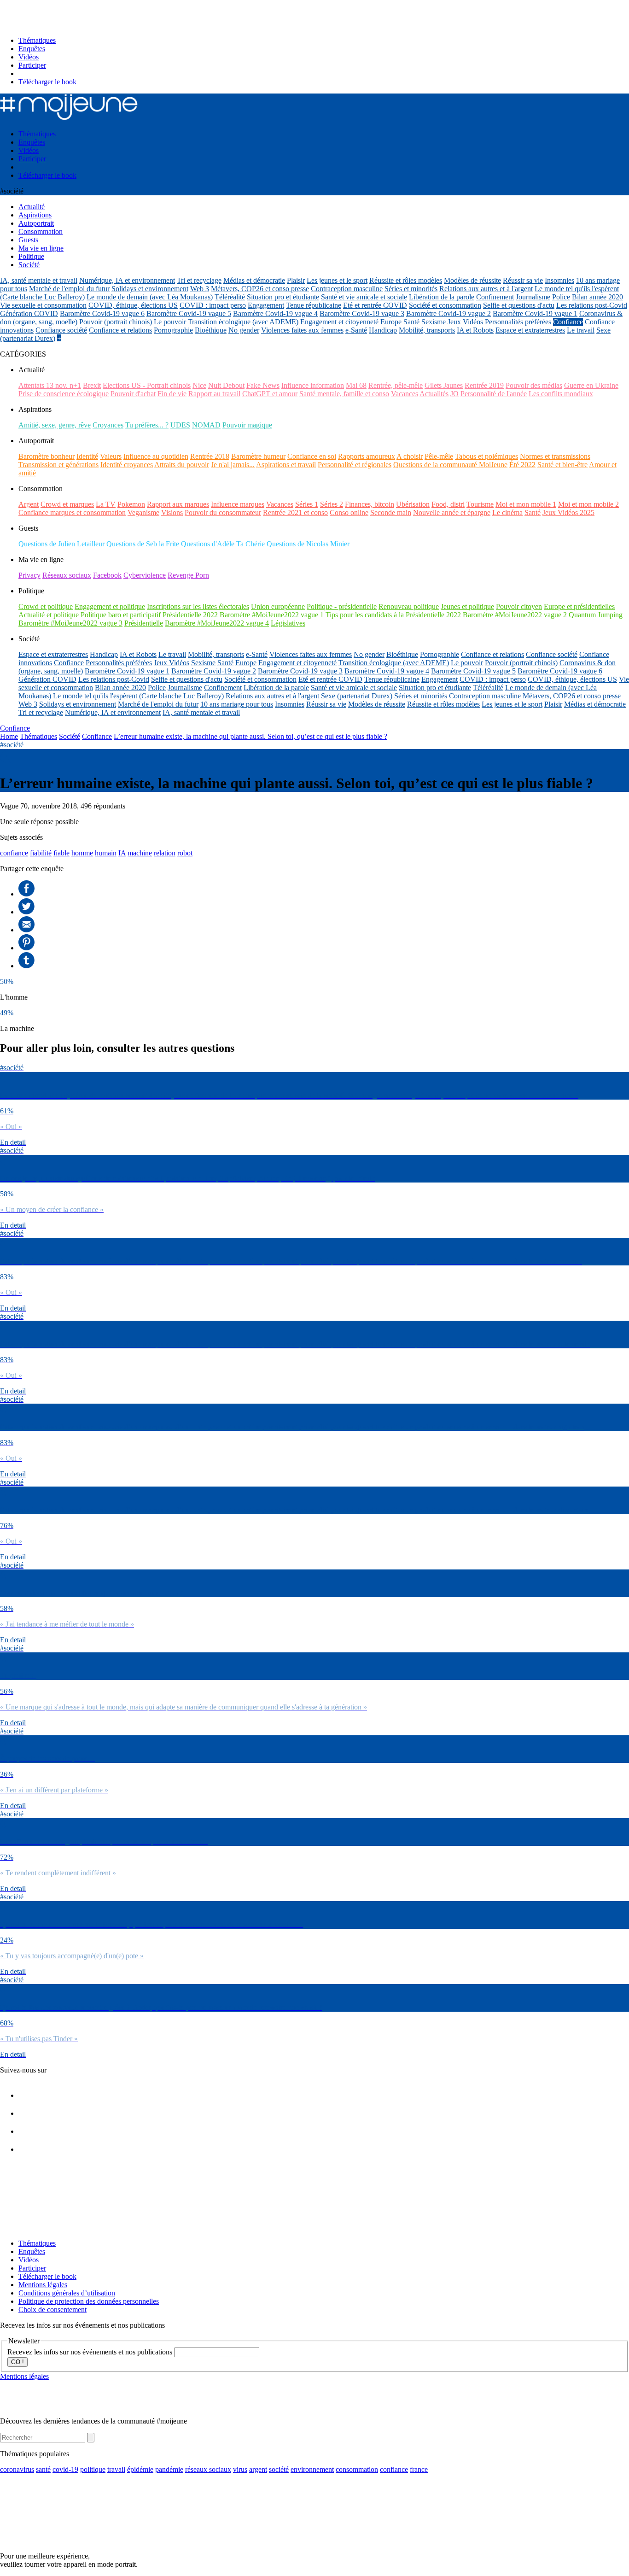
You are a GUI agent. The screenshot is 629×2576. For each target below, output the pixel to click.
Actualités (434, 394)
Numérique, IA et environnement (127, 280)
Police (561, 297)
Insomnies (559, 280)
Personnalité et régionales (355, 465)
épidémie (140, 2469)
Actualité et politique (49, 615)
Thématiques (37, 40)
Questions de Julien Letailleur (61, 544)
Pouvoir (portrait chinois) (116, 322)
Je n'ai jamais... (233, 465)
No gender (244, 330)
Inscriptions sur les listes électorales (198, 606)
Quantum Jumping (596, 615)
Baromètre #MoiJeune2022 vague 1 (272, 615)
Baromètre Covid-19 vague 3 (362, 313)
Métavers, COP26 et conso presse (260, 289)
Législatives (288, 623)
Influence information (313, 385)
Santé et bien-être (562, 465)
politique (93, 2469)
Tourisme (480, 504)
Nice (199, 385)
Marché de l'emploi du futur (69, 289)
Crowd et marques (67, 504)
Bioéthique (211, 330)
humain (106, 853)
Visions (172, 512)
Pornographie (173, 330)
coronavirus (17, 2469)
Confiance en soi (312, 456)
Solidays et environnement (150, 289)
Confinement (495, 297)
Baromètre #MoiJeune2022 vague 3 (70, 623)
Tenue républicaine (314, 305)
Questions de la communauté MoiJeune (450, 465)
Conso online (349, 512)
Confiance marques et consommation (72, 512)
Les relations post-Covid (592, 305)
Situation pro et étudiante (283, 297)
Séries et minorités (411, 289)
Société (70, 736)
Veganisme (143, 512)
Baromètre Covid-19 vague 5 (189, 313)
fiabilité (41, 853)
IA (122, 853)
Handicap (383, 330)
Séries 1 (307, 504)
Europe (391, 322)
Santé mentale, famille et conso (344, 394)
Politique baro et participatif (121, 615)
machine (140, 853)
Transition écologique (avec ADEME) (243, 322)
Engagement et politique (110, 606)
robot (185, 853)
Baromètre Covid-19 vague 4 (275, 313)
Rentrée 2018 (210, 456)
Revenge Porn (188, 575)
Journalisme (533, 297)
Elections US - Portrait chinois (147, 385)
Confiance (568, 322)
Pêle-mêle (439, 456)
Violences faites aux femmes (302, 330)
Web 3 (200, 289)
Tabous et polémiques (486, 456)
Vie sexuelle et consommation (43, 305)
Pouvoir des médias (534, 385)
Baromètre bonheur (47, 456)
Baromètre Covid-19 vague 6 (102, 313)
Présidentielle (144, 623)
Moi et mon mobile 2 (588, 504)
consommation (357, 2469)
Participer (32, 65)
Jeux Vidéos (465, 322)
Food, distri (448, 504)
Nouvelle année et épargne (452, 512)
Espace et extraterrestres (530, 330)
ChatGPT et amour (270, 394)
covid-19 (65, 2469)
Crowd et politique (46, 606)
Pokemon (131, 504)
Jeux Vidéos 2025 (568, 512)
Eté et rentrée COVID (375, 305)
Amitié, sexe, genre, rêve (55, 425)
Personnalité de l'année (494, 394)
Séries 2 (332, 504)
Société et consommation (445, 305)
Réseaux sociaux (67, 575)
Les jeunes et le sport (337, 280)
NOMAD (206, 425)
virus (240, 2469)
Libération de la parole (442, 297)
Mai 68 (356, 385)
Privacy (29, 575)
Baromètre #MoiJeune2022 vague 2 (515, 615)
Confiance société (61, 330)
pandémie (169, 2469)
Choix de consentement (52, 2310)
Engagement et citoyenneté (339, 322)
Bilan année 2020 (597, 297)
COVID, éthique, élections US (133, 305)
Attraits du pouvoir (182, 465)
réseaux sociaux (208, 2469)
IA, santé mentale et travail (39, 280)
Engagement (266, 305)
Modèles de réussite (472, 280)
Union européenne (278, 606)
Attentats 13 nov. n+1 (50, 385)
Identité (87, 456)
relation (165, 853)
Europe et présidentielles (579, 606)
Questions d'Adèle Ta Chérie (223, 544)
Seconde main (391, 512)
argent (258, 2469)
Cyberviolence (145, 575)
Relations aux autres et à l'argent (486, 289)
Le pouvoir (170, 322)
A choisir (410, 456)
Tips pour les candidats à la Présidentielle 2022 (393, 615)
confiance (14, 853)
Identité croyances (127, 465)
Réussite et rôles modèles (406, 280)
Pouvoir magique (247, 425)
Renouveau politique (409, 606)
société (279, 2469)
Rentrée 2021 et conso (295, 512)
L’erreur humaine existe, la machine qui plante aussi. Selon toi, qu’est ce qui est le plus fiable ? (250, 736)
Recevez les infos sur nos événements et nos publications (91, 2352)
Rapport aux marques (178, 504)
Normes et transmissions (555, 456)
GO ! (17, 2362)
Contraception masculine (347, 289)
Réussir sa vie (523, 280)
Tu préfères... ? (147, 425)
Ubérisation (413, 504)
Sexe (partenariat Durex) (357, 696)
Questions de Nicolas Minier (308, 544)
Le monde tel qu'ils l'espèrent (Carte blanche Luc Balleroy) (138, 696)
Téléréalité (230, 297)
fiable (61, 853)
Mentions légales (43, 2285)
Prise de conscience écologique (64, 394)
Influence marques (238, 504)
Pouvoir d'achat (133, 394)
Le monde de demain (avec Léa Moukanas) (150, 297)
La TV (106, 504)
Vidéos (29, 57)
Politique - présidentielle (342, 606)
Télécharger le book (47, 82)
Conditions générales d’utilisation (67, 2293)
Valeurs (111, 456)
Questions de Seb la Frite (143, 544)
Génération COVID (29, 313)
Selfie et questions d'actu (519, 305)
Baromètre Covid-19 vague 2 (448, 313)
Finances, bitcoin (370, 504)
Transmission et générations (58, 465)
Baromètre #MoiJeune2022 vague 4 (217, 623)
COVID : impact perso (213, 305)
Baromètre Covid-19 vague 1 (535, 313)
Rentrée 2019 (484, 385)
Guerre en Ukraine (591, 385)
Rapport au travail (214, 394)
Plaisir (296, 280)
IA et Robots (475, 330)
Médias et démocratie (254, 280)
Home (9, 736)
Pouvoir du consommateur (223, 512)
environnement (312, 2469)
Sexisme (434, 322)
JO (454, 394)
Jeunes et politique (467, 606)
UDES (180, 425)
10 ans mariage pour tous (237, 704)
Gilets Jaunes (444, 385)
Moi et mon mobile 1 (526, 504)
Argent (29, 504)
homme (82, 853)
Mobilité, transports (427, 330)
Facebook (107, 575)
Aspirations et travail (286, 465)
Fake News (263, 385)
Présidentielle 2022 (190, 615)
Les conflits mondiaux (561, 394)
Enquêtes (32, 49)
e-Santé (356, 330)
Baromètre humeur (258, 456)
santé (43, 2469)
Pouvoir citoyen (519, 606)
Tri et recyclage (199, 280)
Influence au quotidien (156, 456)
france (419, 2469)
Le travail (581, 330)
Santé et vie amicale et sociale (364, 297)
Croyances (108, 425)
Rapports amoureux (367, 456)
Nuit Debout (226, 385)
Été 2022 (522, 465)
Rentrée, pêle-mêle (396, 385)
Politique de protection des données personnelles (89, 2301)
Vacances (405, 394)
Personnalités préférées (518, 322)
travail (116, 2469)
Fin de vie (172, 394)
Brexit (92, 385)
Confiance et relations (120, 330)
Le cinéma (507, 512)
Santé (411, 322)
